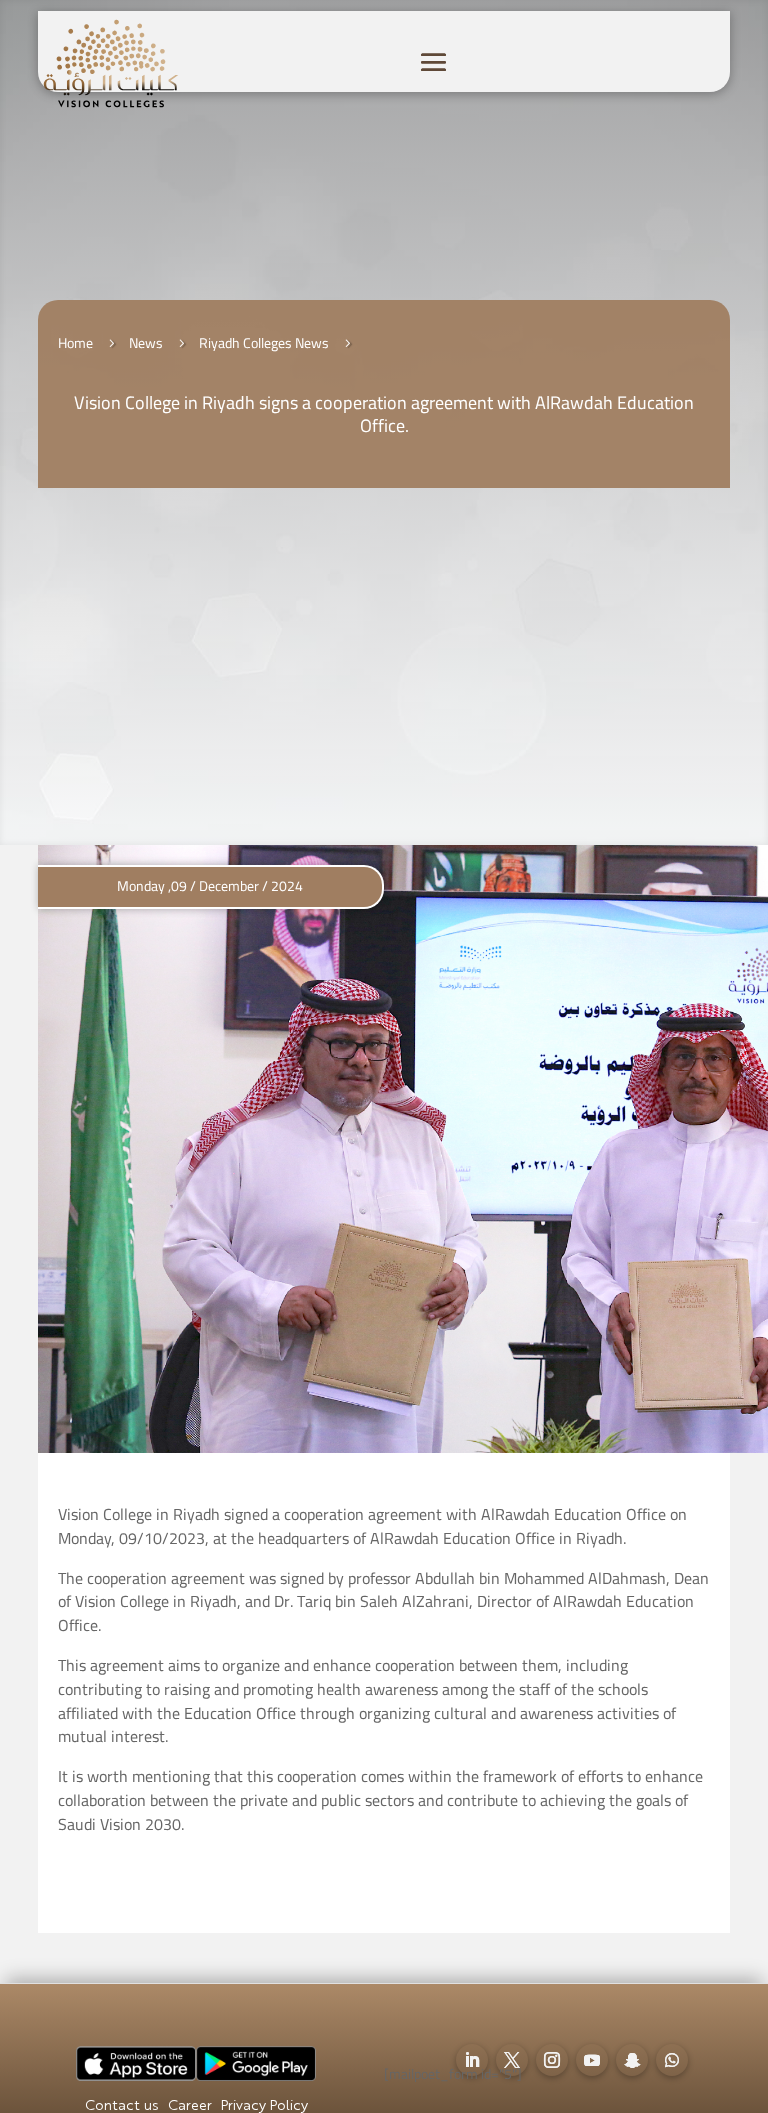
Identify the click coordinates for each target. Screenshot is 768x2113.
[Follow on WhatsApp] (672, 2060)
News (146, 343)
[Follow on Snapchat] (632, 2060)
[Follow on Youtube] (592, 2060)
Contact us (122, 2106)
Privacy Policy (264, 2106)
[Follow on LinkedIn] (472, 2060)
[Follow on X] (512, 2060)
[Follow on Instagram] (552, 2060)
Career (190, 2106)
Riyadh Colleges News (264, 343)
